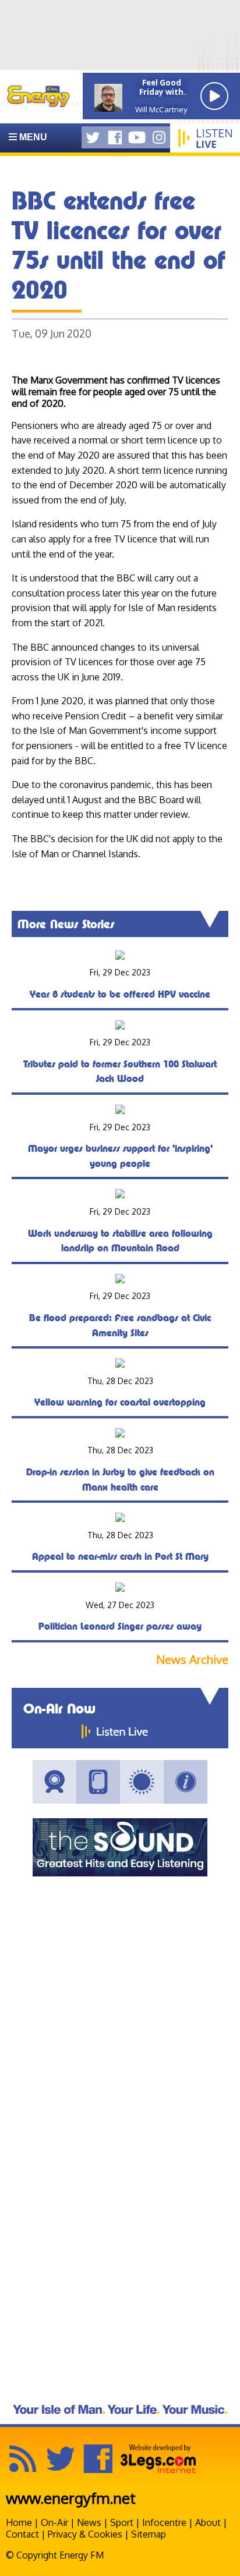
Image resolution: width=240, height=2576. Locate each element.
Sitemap (149, 2534)
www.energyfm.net (71, 2498)
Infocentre (164, 2522)
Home (19, 2522)
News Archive (192, 1660)
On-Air (54, 2522)
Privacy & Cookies (85, 2534)
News (89, 2522)
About (208, 2522)
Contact (22, 2534)
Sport (122, 2522)
